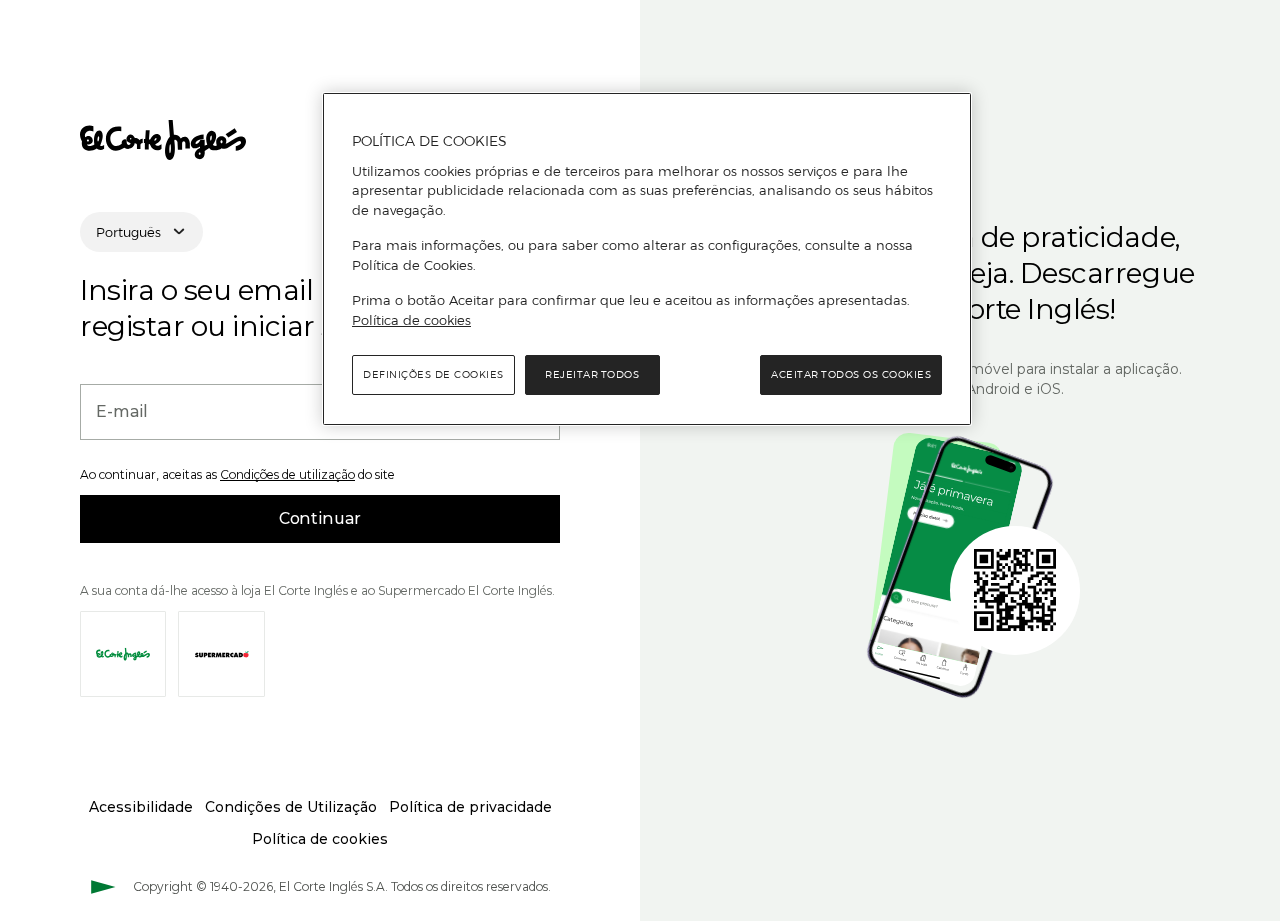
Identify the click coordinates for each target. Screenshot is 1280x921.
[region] (647, 259)
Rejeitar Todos (592, 374)
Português (128, 232)
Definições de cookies (433, 374)
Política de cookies (411, 320)
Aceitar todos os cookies (851, 374)
